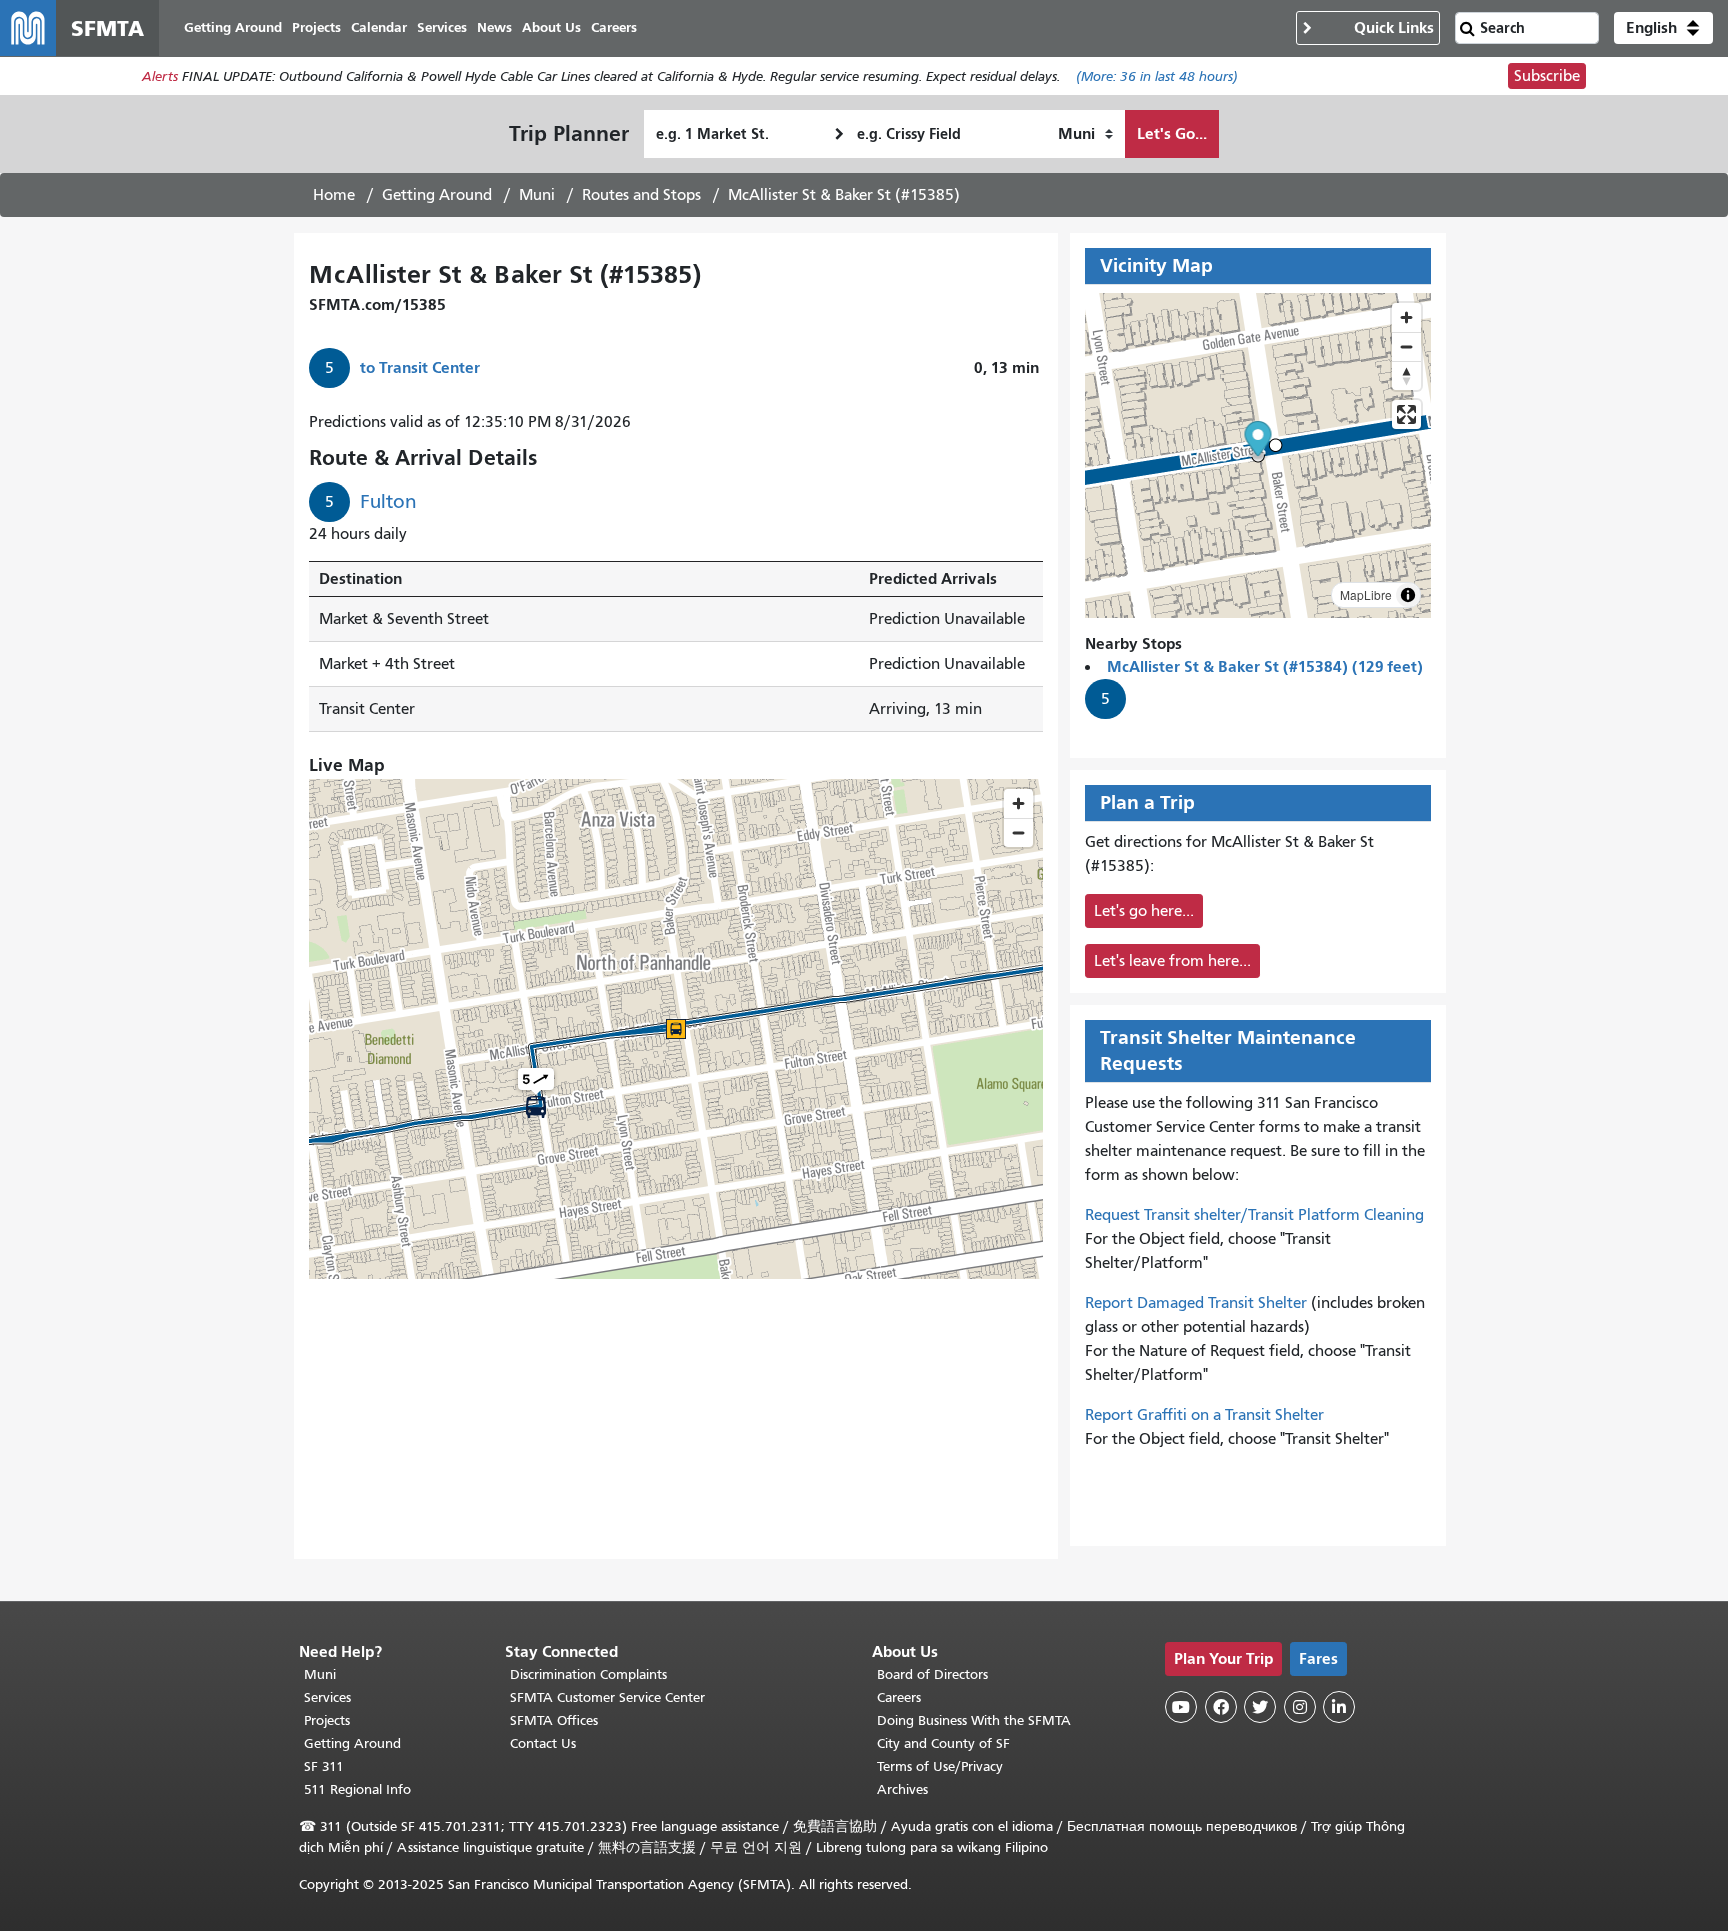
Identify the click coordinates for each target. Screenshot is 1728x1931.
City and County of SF (943, 1743)
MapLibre (1366, 594)
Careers (899, 1697)
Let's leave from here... (1172, 961)
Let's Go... (1172, 133)
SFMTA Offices (554, 1720)
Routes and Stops (641, 195)
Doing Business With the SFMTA (974, 1720)
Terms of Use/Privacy (940, 1766)
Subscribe (1547, 76)
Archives (902, 1789)
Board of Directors (932, 1674)
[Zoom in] (1406, 317)
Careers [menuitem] (614, 27)
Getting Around (437, 195)
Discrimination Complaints (588, 1674)
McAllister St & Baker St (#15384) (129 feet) (1265, 666)
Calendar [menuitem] (379, 27)
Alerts (160, 76)
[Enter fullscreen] (1406, 414)
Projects (327, 1720)
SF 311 (324, 1766)
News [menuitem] (494, 27)
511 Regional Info (357, 1789)
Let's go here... (1144, 911)
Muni (537, 195)
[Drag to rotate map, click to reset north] (1406, 375)
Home (334, 195)
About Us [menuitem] (551, 27)
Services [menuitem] (442, 27)
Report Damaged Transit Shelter (1196, 1303)
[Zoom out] (1406, 346)
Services (327, 1697)
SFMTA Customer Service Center (607, 1697)
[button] (1663, 28)
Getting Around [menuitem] (233, 27)
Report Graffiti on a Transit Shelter (1204, 1415)
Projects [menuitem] (316, 27)
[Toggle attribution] (1408, 595)
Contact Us (543, 1743)
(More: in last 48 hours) (1157, 76)
